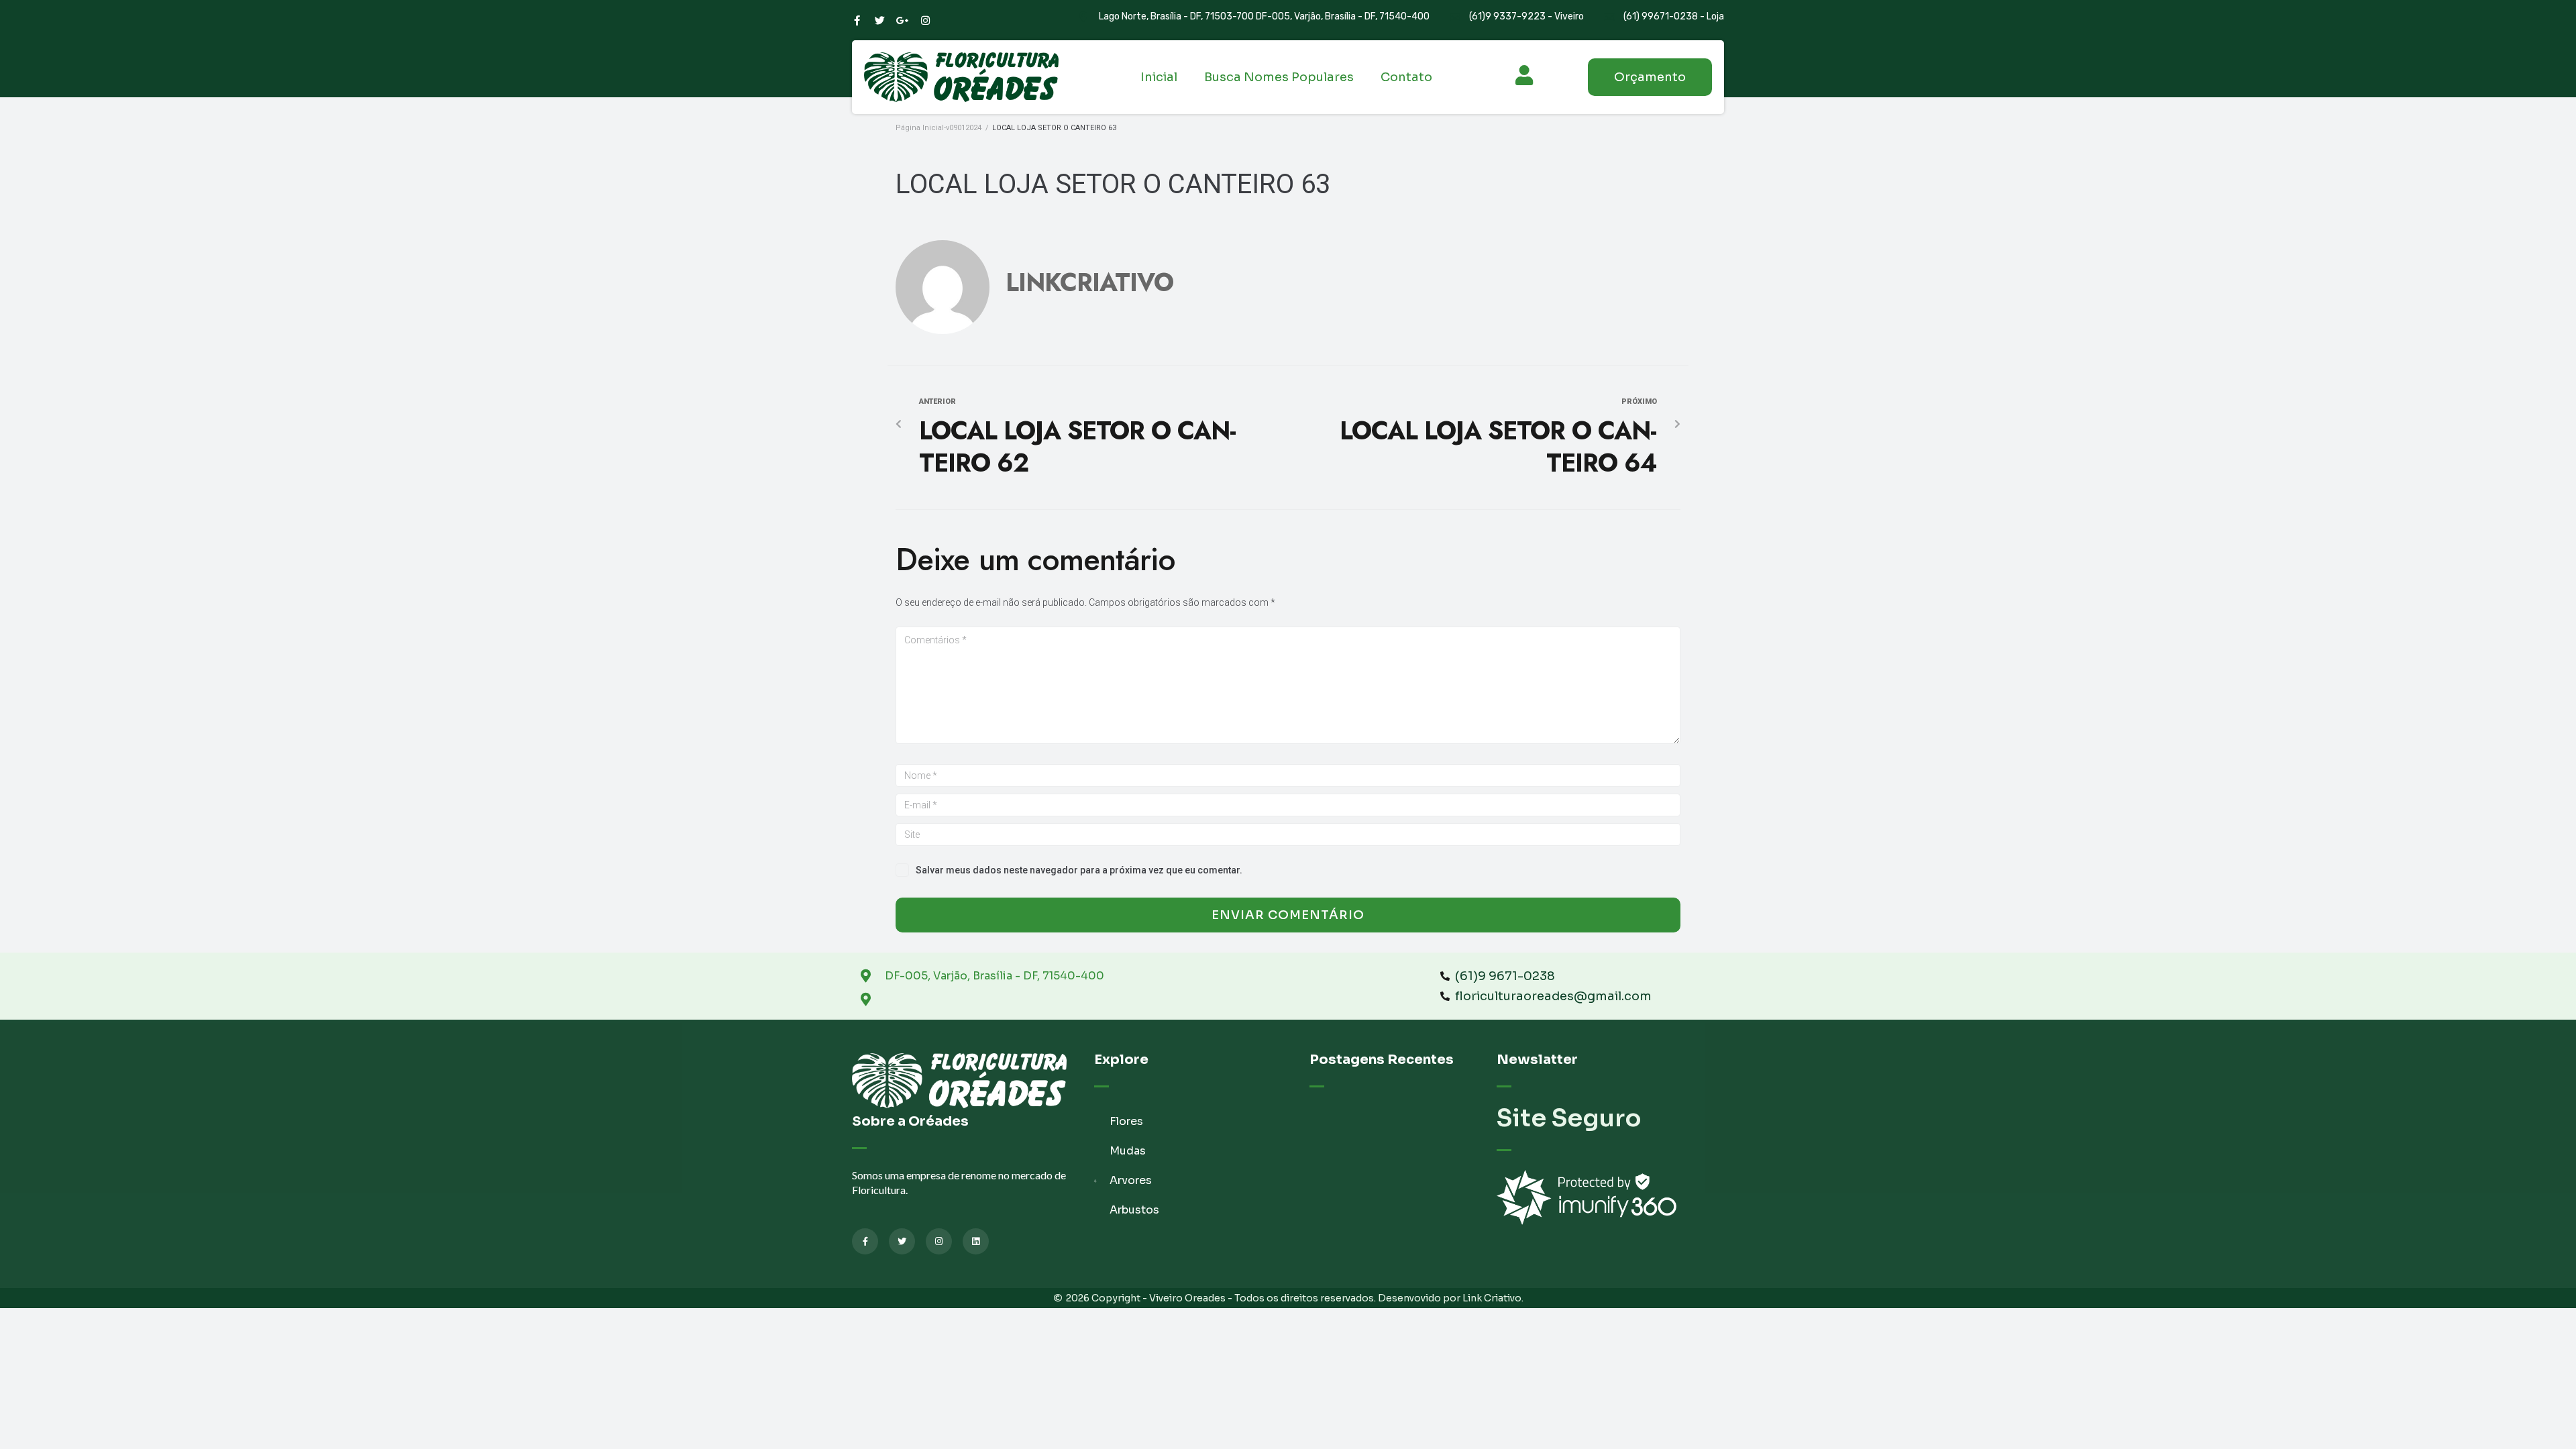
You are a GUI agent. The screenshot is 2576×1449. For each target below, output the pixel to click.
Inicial (1159, 77)
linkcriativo (1089, 282)
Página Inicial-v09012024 (938, 128)
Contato (1406, 77)
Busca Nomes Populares (1279, 77)
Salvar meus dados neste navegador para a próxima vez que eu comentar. (1079, 870)
